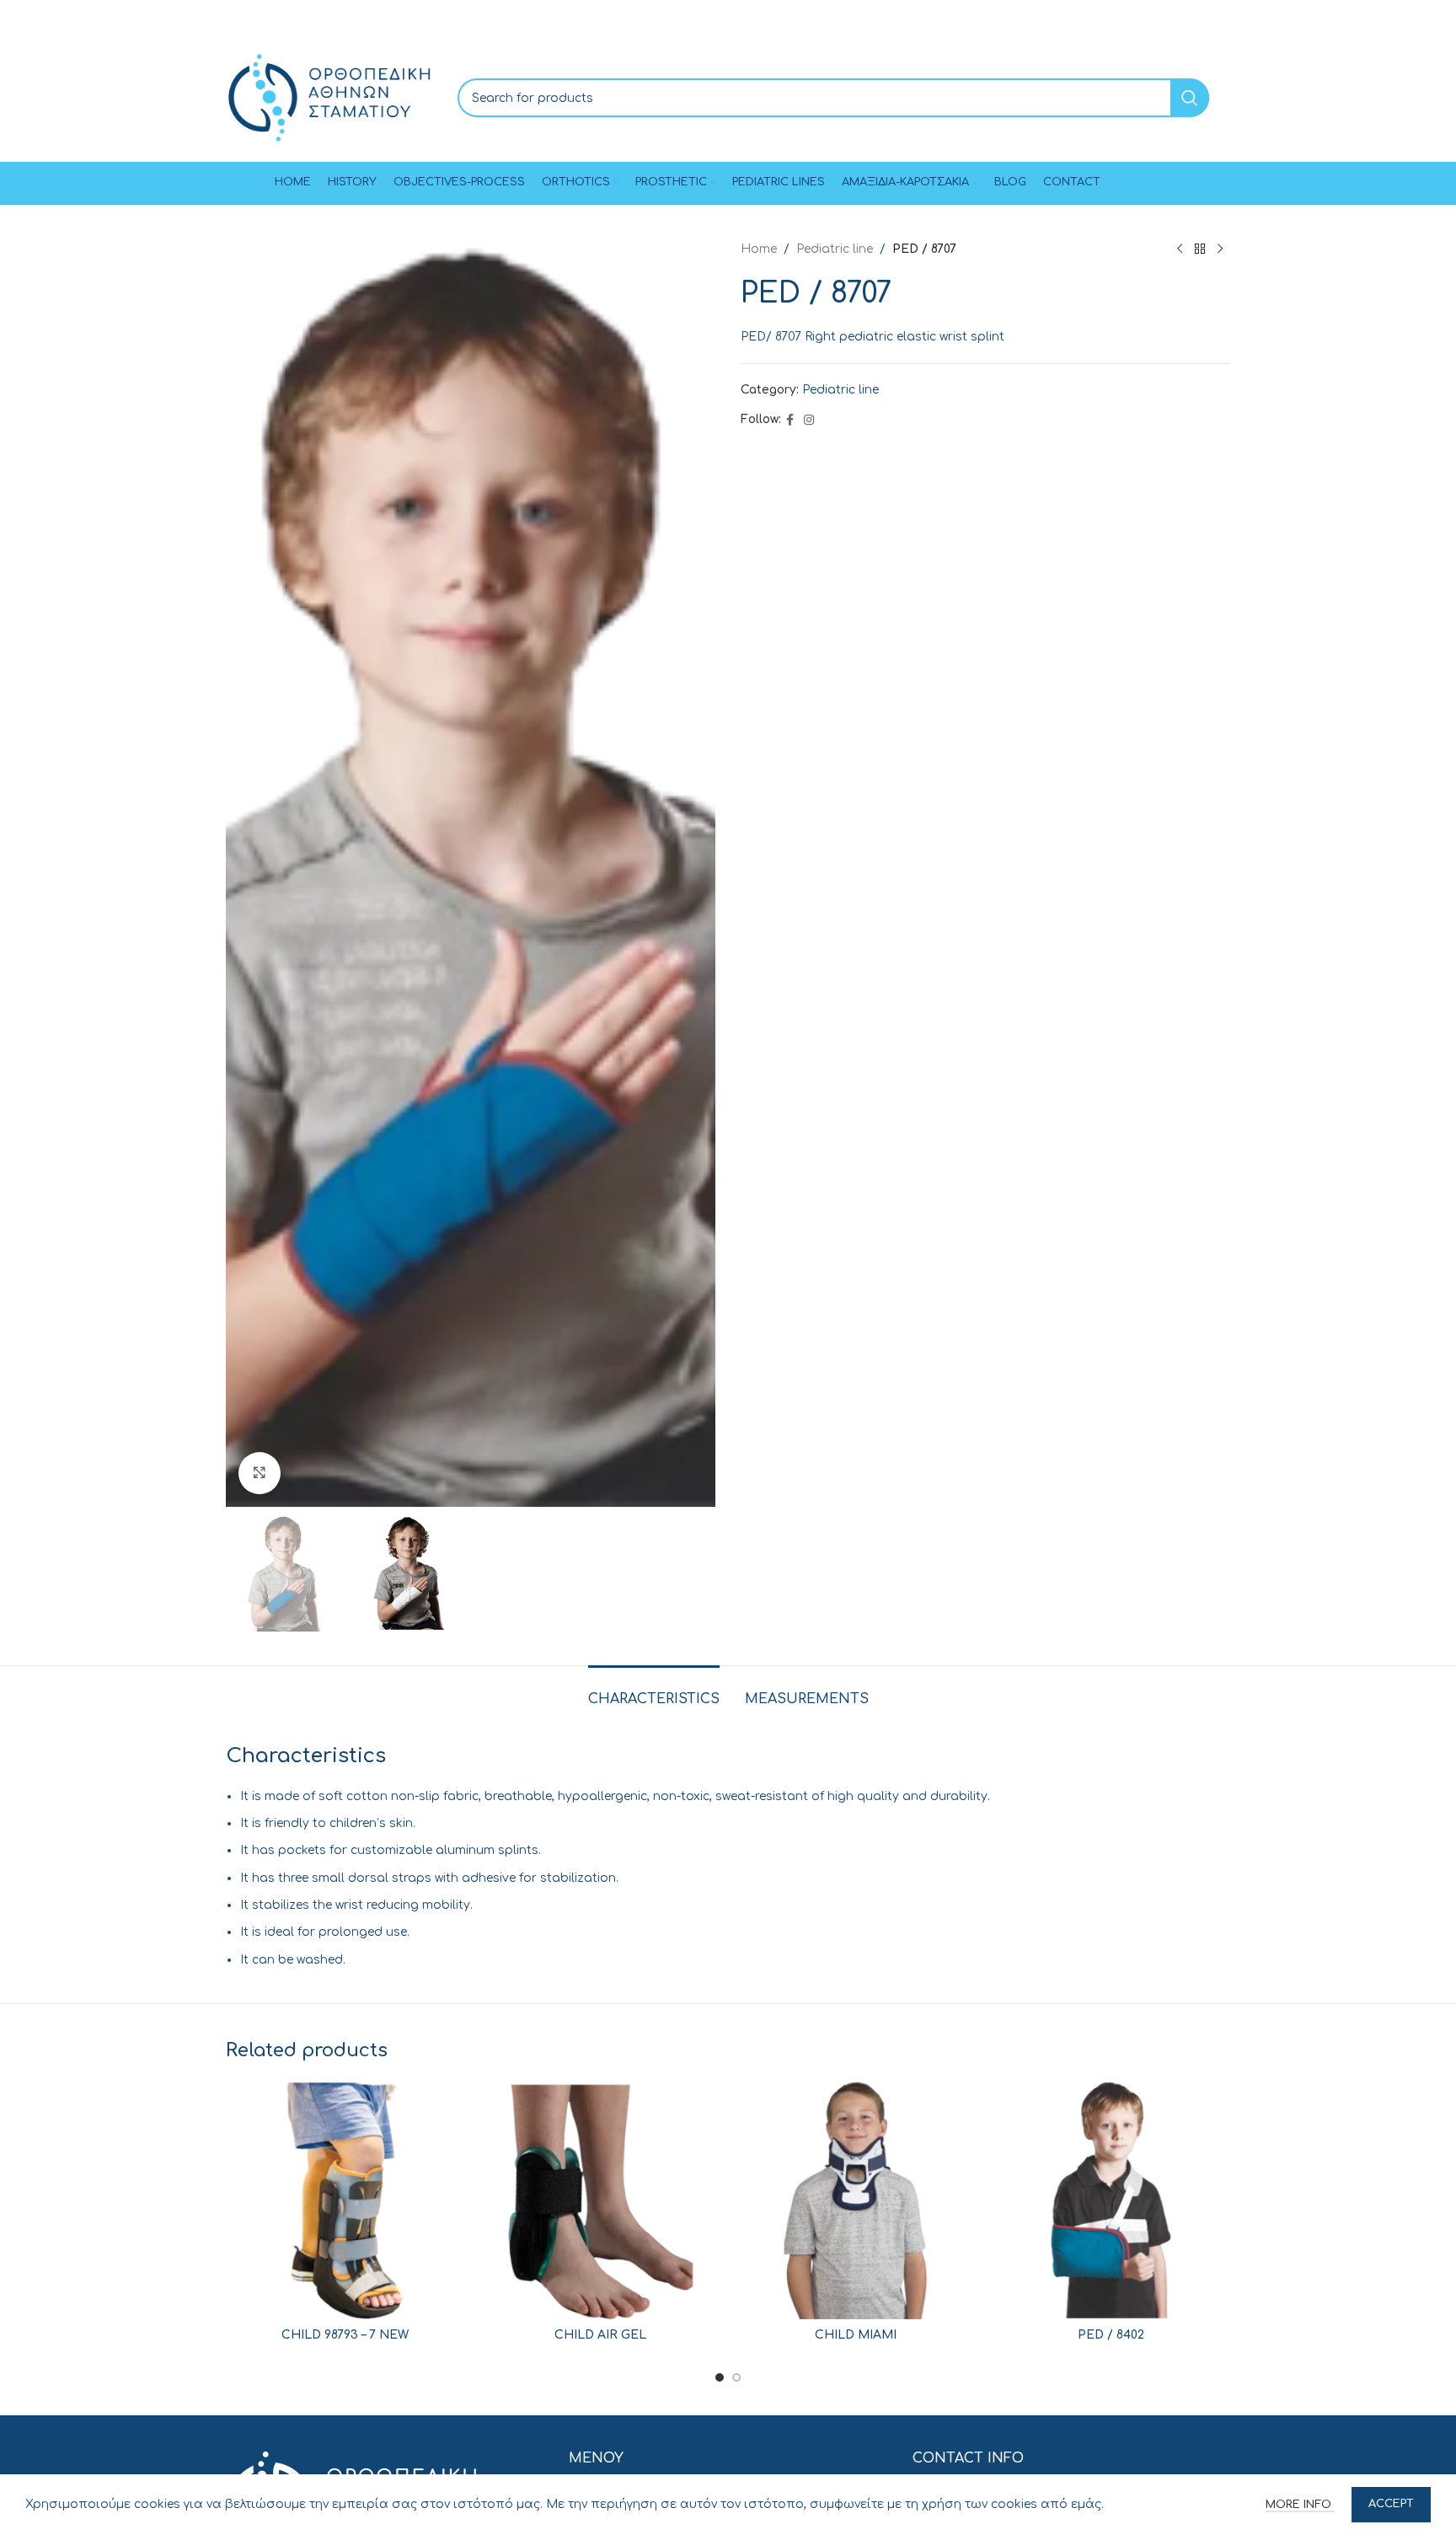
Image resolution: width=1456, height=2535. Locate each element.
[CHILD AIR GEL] (600, 2200)
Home (759, 249)
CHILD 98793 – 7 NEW (345, 2335)
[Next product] (1220, 249)
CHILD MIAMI (856, 2335)
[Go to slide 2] (736, 2377)
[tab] (654, 1691)
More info (1300, 2505)
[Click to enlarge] (260, 1473)
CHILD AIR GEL (600, 2335)
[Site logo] (329, 97)
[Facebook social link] (790, 421)
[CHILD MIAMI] (856, 2200)
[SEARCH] (1190, 98)
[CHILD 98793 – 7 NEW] (345, 2200)
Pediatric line (835, 249)
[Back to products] (1200, 249)
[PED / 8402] (1111, 2200)
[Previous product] (1180, 249)
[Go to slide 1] (720, 2377)
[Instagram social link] (809, 421)
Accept (1391, 2504)
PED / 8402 (1111, 2335)
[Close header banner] (1435, 17)
